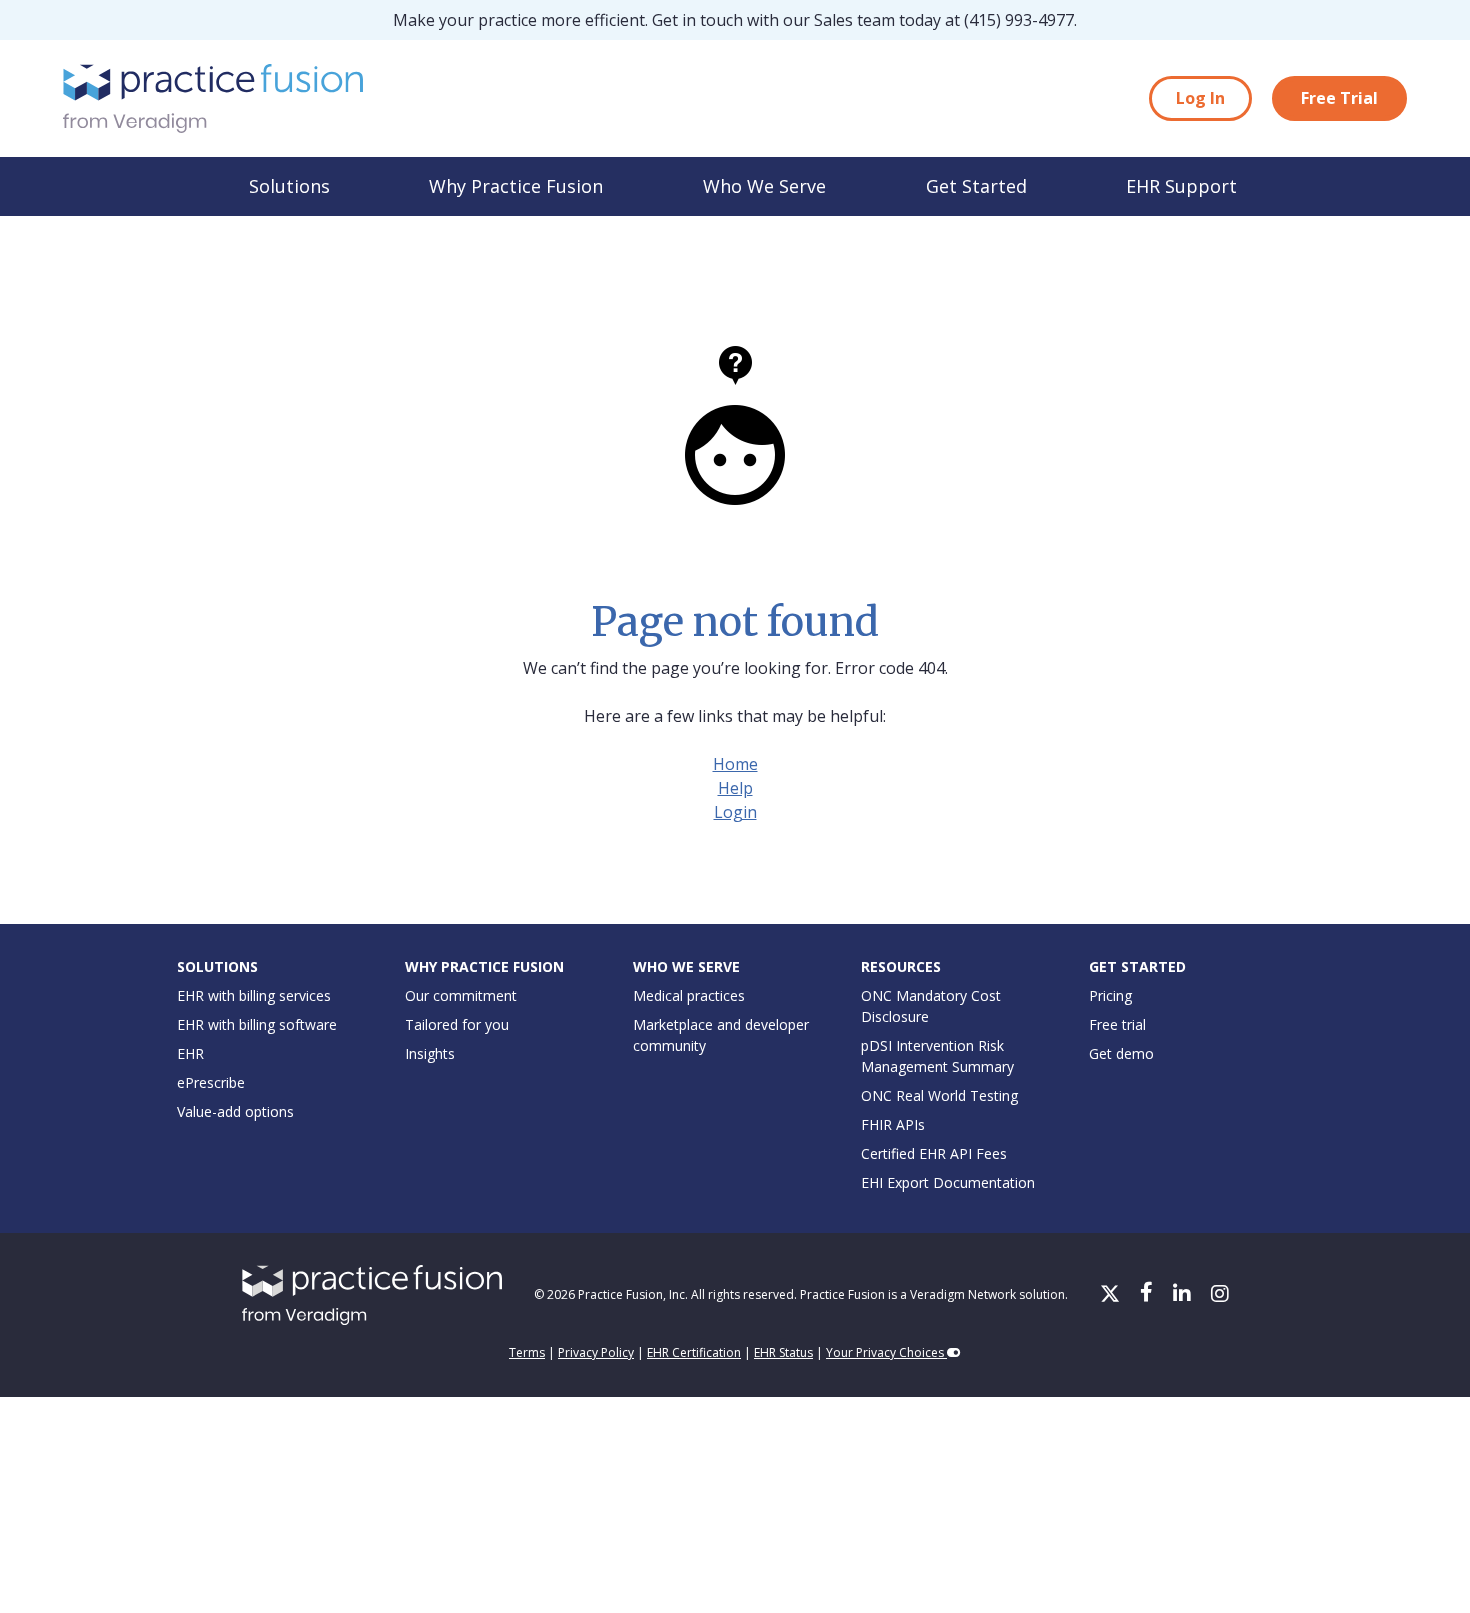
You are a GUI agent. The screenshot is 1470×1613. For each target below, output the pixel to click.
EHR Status (783, 1352)
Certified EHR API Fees (934, 1153)
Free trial (1117, 1024)
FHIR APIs (893, 1124)
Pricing (1110, 995)
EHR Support (1181, 186)
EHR (190, 1053)
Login (735, 812)
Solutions (289, 186)
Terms (527, 1352)
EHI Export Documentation (948, 1182)
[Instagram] (1220, 1295)
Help (735, 788)
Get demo (1121, 1053)
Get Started (976, 186)
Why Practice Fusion (516, 186)
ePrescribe (211, 1082)
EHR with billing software (257, 1024)
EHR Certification (694, 1352)
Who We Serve (764, 186)
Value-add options (235, 1111)
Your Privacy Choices (886, 1352)
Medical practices (689, 995)
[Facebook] (1148, 1295)
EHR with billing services (254, 995)
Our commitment (461, 995)
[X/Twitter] (1112, 1295)
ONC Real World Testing (939, 1095)
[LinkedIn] (1184, 1295)
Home (735, 764)
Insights (430, 1053)
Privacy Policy (596, 1352)
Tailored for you (457, 1024)
